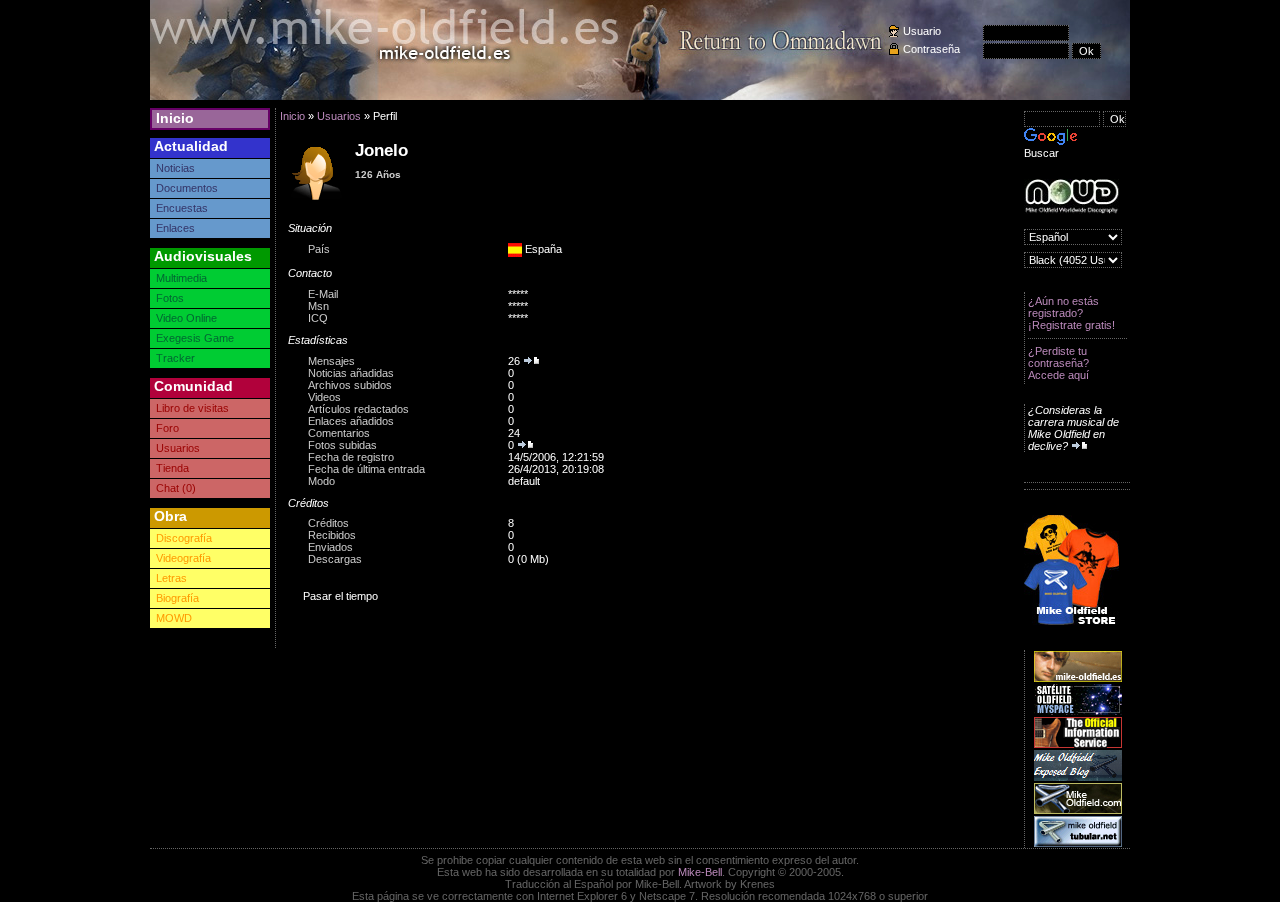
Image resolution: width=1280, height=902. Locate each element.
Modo (321, 481)
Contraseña (931, 49)
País (319, 249)
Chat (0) (176, 488)
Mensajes (331, 361)
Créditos (328, 523)
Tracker (175, 358)
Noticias (175, 168)
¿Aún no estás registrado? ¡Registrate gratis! (1071, 313)
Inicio (175, 118)
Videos (324, 397)
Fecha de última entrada (366, 469)
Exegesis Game (195, 338)
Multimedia (181, 278)
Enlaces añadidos (351, 421)
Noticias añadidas (351, 373)
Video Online (186, 318)
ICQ (318, 318)
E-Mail (323, 294)
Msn (318, 306)
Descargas (335, 559)
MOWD (174, 618)
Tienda (172, 468)
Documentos (187, 188)
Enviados (330, 547)
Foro (167, 428)
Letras (171, 578)
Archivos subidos (350, 385)
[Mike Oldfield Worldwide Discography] (1071, 196)
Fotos (170, 298)
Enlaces (175, 228)
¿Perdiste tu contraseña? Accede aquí (1058, 363)
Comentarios (339, 433)
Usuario (922, 31)
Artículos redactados (358, 409)
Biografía (177, 598)
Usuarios (178, 448)
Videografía (183, 558)
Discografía (184, 538)
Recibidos (332, 535)
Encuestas (182, 208)
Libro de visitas (192, 408)
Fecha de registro (351, 457)
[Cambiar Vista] (317, 199)
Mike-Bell (700, 872)
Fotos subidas (342, 445)
